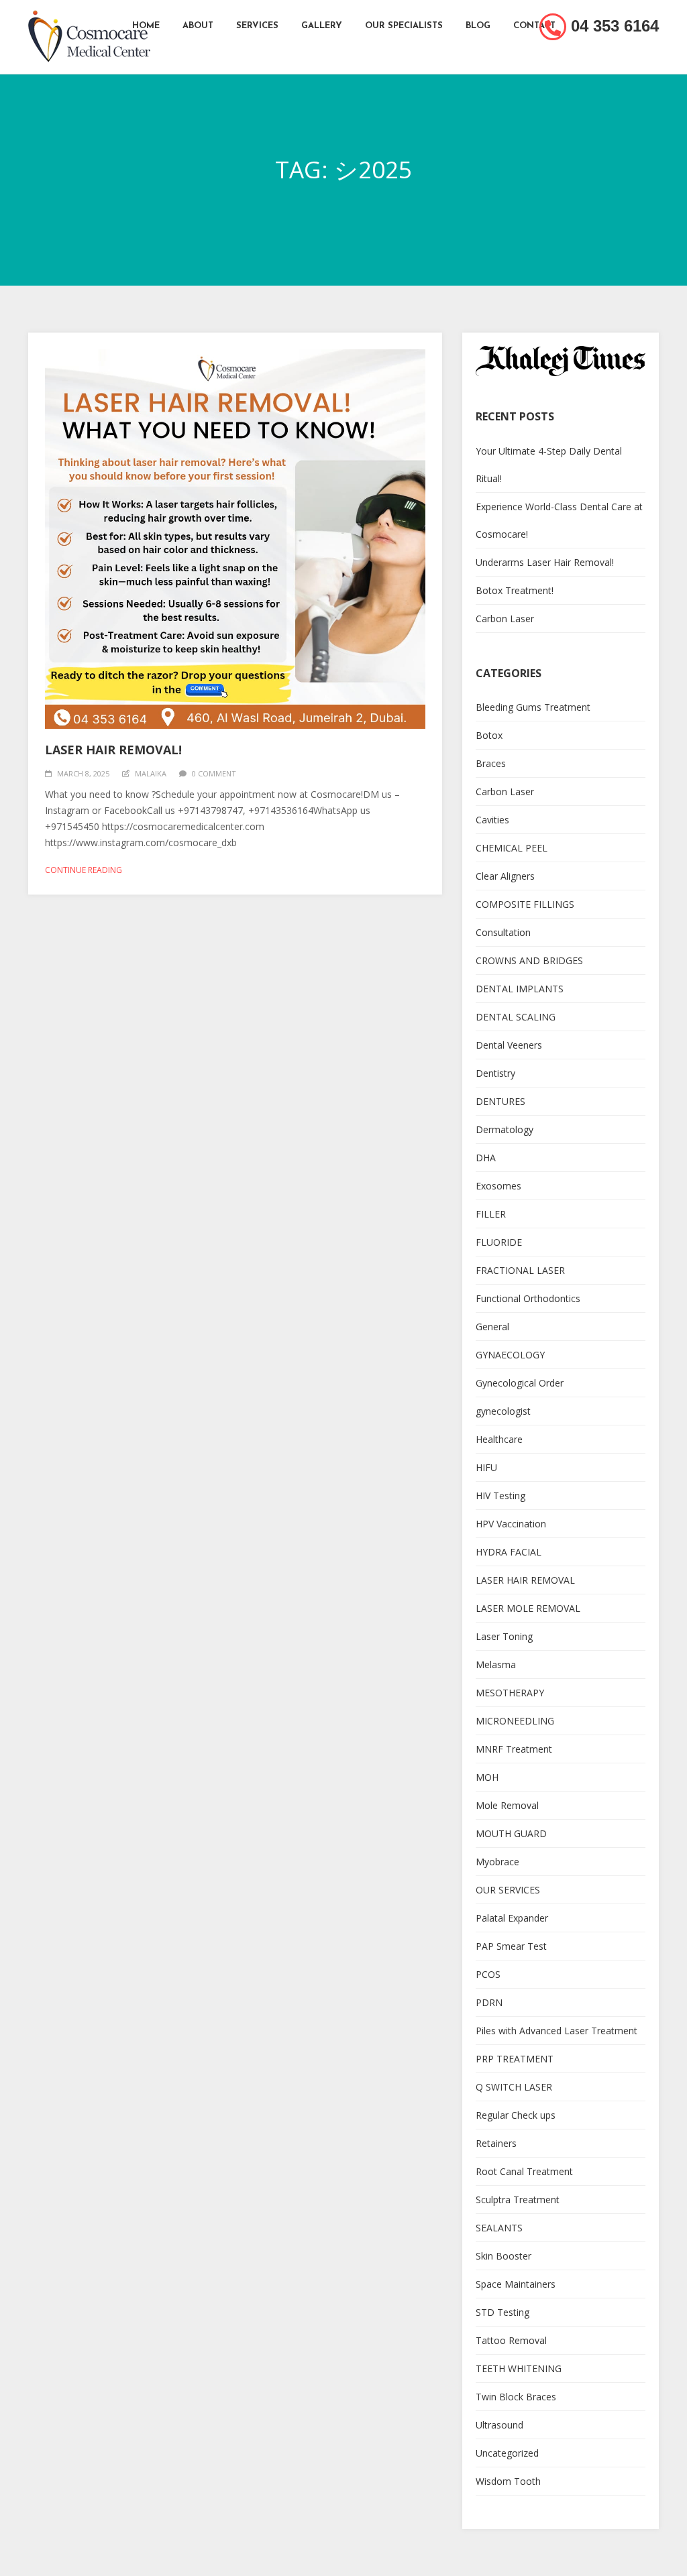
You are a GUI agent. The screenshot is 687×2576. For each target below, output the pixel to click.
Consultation (503, 932)
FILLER (491, 1214)
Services (257, 26)
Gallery (322, 26)
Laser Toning (504, 1636)
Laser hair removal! (113, 750)
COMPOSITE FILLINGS (525, 904)
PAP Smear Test (511, 1946)
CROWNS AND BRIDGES (529, 960)
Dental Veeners (509, 1045)
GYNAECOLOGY (510, 1355)
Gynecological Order (520, 1383)
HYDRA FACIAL (509, 1552)
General (492, 1327)
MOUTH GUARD (511, 1833)
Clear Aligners (505, 876)
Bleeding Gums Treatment (533, 707)
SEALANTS (499, 2228)
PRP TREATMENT (515, 2059)
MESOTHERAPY (510, 1693)
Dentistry (495, 1073)
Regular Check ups (516, 2115)
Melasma (496, 1664)
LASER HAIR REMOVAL (525, 1580)
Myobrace (497, 1862)
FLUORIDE (499, 1242)
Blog (478, 26)
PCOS (488, 1974)
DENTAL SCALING (516, 1017)
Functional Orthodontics (528, 1298)
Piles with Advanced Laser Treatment (557, 2031)
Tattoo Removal (511, 2340)
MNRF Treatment (514, 1749)
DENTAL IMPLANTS (520, 989)
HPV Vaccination (511, 1524)
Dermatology (505, 1129)
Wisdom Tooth (508, 2481)
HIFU (486, 1467)
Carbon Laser (505, 619)
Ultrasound (499, 2425)
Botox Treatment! (515, 590)
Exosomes (498, 1186)
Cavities (492, 820)
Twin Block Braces (516, 2397)
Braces (491, 763)
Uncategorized (507, 2453)
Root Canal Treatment (524, 2171)
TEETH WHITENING (519, 2368)
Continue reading (84, 870)
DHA (486, 1158)
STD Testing (503, 2312)
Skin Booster (504, 2256)
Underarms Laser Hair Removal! (545, 562)
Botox (489, 735)
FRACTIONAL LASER (520, 1270)
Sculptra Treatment (518, 2200)
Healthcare (499, 1439)
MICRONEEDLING (515, 1721)
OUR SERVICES (508, 1890)
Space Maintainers (516, 2284)
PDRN (489, 2002)
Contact (534, 26)
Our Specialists (404, 26)
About (198, 26)
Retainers (496, 2143)
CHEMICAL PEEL (512, 848)
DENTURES (500, 1101)
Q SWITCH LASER (514, 2087)
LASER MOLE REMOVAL (528, 1608)
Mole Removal (507, 1805)
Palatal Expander (512, 1918)
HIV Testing (500, 1496)
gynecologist (503, 1411)
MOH (487, 1777)
